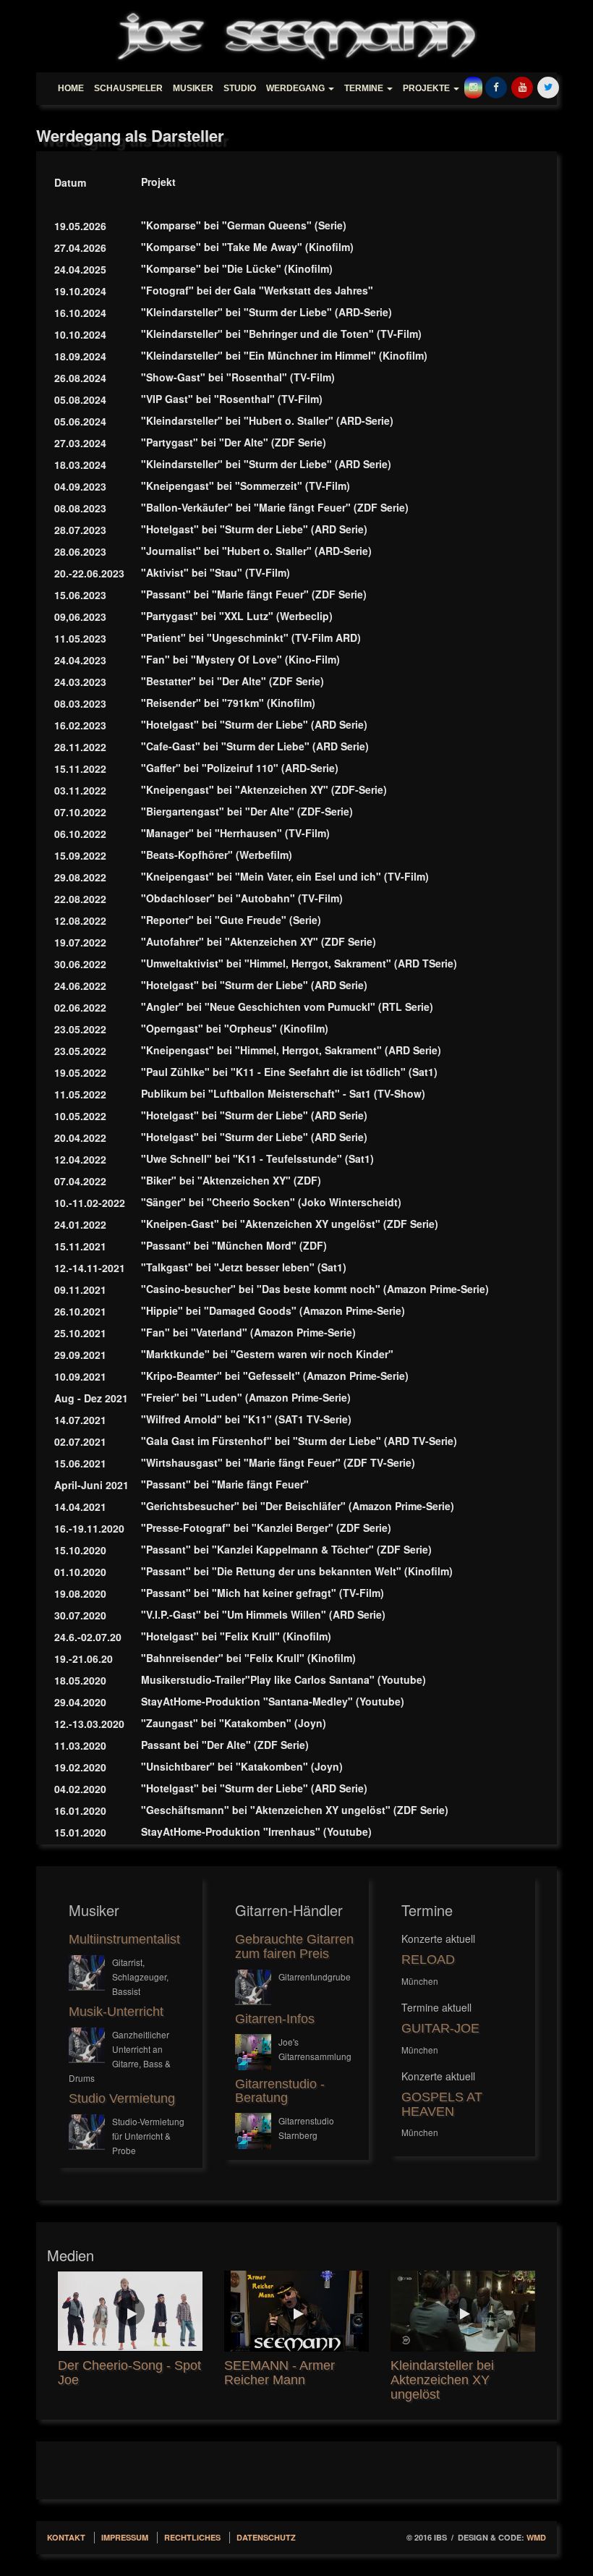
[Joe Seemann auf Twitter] (548, 83)
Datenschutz (266, 2537)
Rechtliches (192, 2537)
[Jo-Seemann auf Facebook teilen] (496, 83)
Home (71, 88)
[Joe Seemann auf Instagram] (473, 83)
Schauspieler (128, 88)
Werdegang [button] (296, 88)
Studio (240, 88)
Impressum (125, 2537)
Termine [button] (365, 88)
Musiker (193, 88)
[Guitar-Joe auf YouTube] (522, 83)
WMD (536, 2537)
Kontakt (66, 2537)
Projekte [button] (427, 88)
